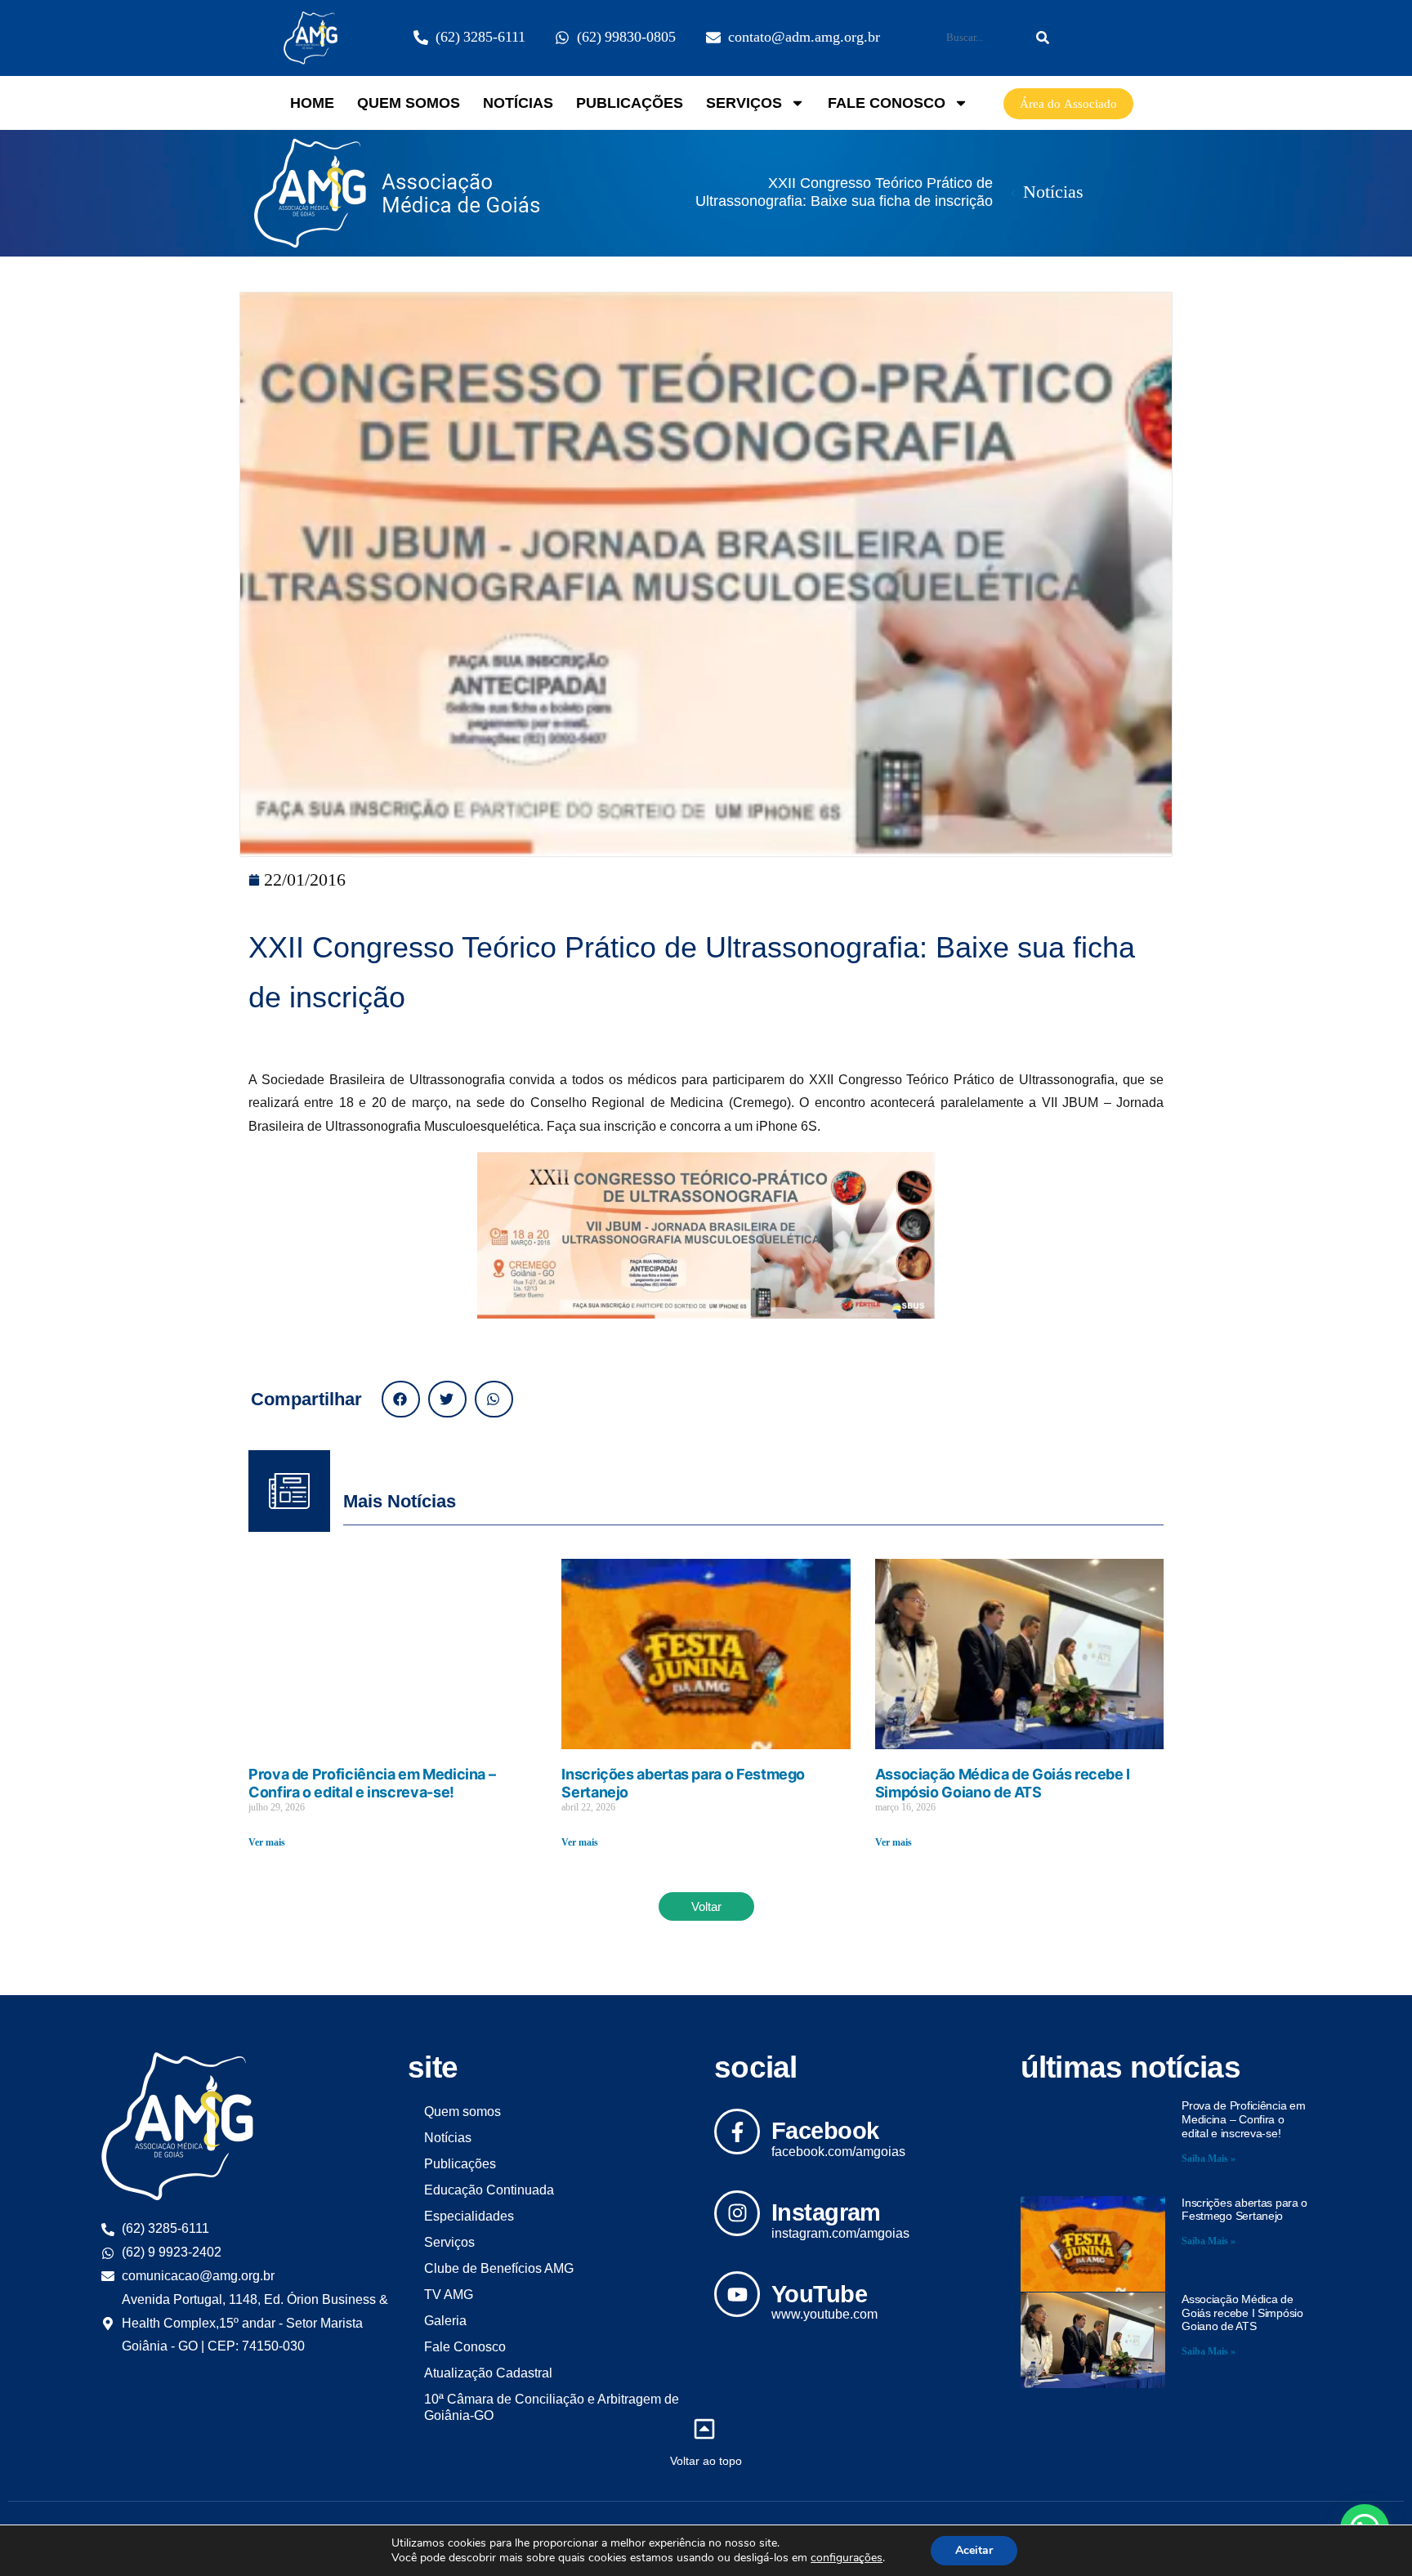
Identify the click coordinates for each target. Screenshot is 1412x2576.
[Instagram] (737, 2213)
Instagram (826, 2212)
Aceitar (974, 2550)
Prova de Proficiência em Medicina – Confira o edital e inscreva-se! (372, 1783)
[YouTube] (737, 2294)
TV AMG (449, 2295)
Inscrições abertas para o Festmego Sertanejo (1244, 2210)
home (312, 103)
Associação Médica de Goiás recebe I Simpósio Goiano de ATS (1003, 1783)
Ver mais (267, 1843)
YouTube (819, 2294)
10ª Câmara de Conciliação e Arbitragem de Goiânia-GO (552, 2407)
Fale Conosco (887, 103)
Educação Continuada (489, 2190)
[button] (401, 1399)
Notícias (518, 103)
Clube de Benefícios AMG (499, 2268)
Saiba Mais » (1209, 2159)
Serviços (744, 103)
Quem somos (409, 103)
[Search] (1043, 38)
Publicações (630, 103)
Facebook (825, 2131)
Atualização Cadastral (488, 2373)
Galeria (445, 2321)
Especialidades (469, 2216)
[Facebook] (737, 2132)
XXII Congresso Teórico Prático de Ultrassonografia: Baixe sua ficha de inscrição (844, 192)
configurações (847, 2558)
